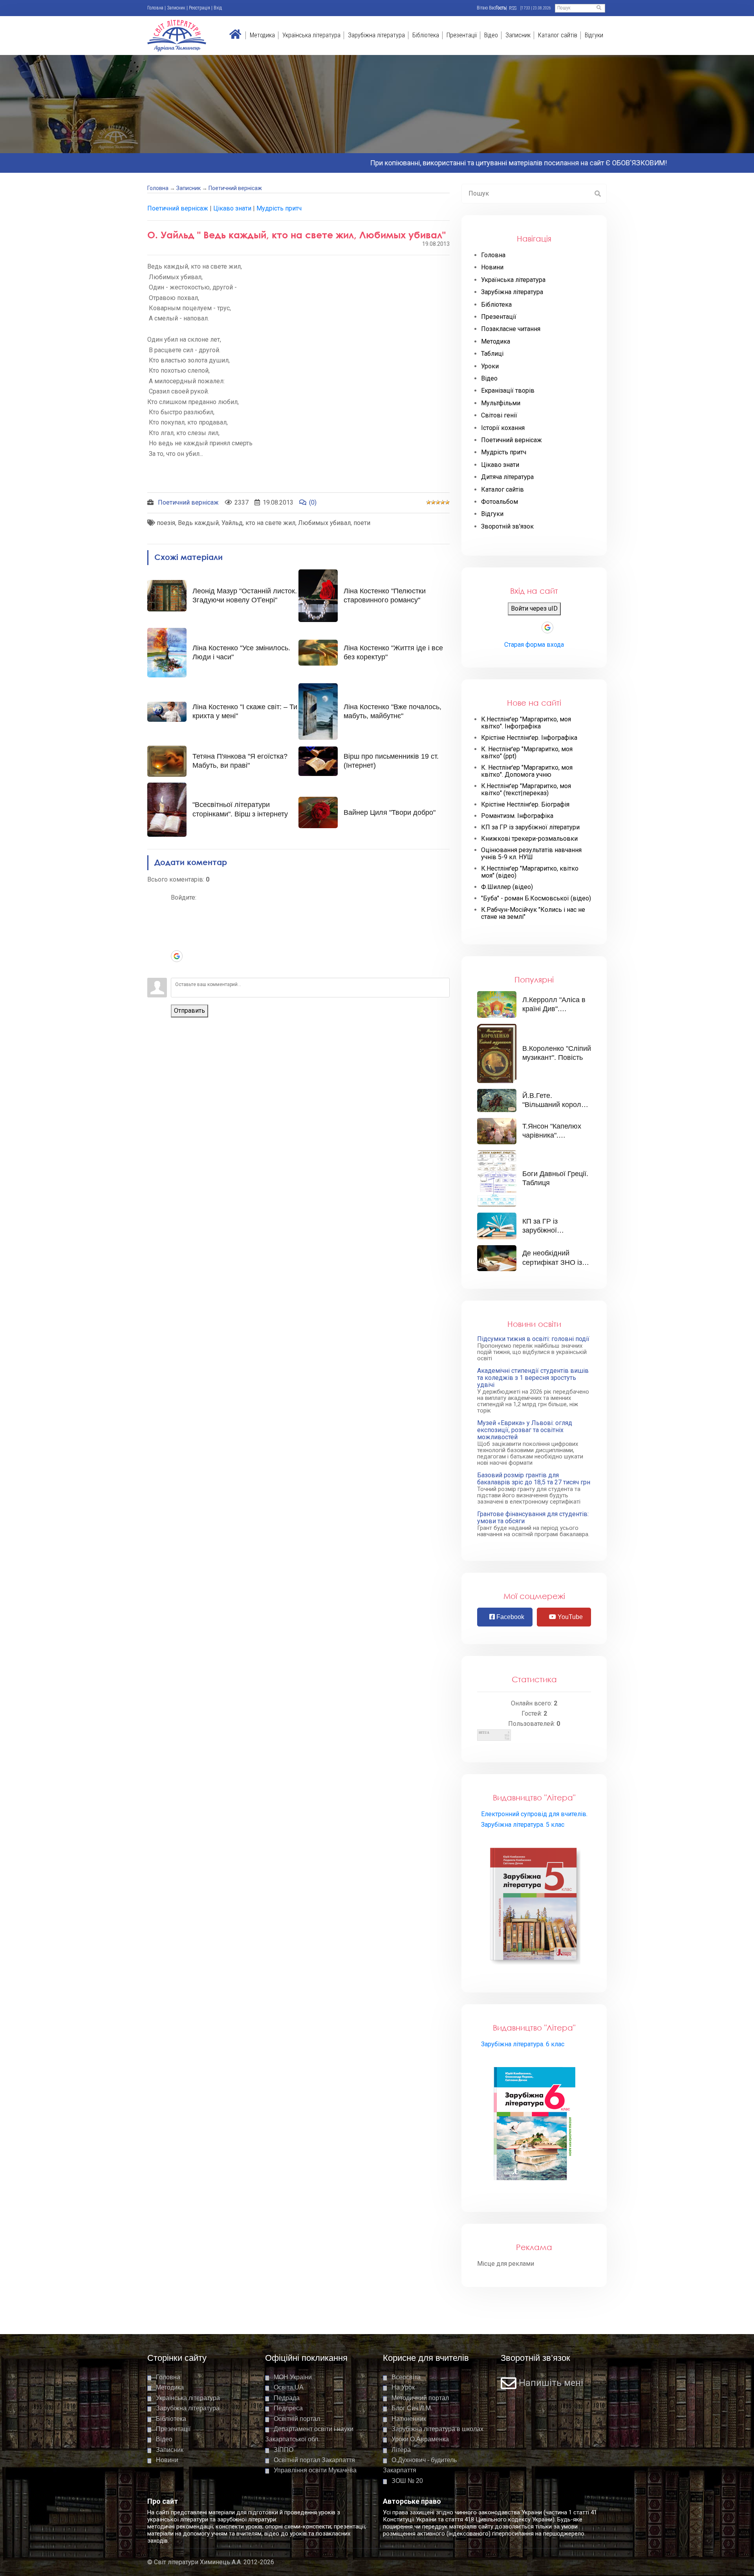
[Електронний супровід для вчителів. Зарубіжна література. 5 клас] (534, 1905)
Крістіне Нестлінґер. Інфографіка (529, 738)
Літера (401, 2450)
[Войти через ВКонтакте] (177, 921)
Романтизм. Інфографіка (517, 816)
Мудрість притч (279, 208)
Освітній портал (297, 2419)
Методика (262, 35)
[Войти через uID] (177, 909)
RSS (513, 8)
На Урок (403, 2387)
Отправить (189, 1011)
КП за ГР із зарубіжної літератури (530, 827)
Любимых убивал (324, 523)
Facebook (510, 1617)
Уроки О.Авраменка (420, 2439)
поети (362, 523)
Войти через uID (534, 608)
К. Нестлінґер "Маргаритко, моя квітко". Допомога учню (527, 771)
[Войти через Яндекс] (177, 944)
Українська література (311, 35)
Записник (176, 8)
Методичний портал (420, 2398)
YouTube (569, 1617)
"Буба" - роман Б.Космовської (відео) (536, 898)
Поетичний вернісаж (235, 188)
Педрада (287, 2398)
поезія (166, 523)
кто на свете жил (270, 523)
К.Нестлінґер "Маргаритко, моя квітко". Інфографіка (526, 723)
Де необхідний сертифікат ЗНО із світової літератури (554, 1262)
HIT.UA (484, 1733)
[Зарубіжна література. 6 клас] (534, 2125)
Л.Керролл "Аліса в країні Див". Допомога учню (554, 1009)
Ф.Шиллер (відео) (507, 887)
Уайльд (232, 523)
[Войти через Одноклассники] (177, 968)
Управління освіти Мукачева (315, 2470)
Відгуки (594, 35)
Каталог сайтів (558, 35)
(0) (313, 502)
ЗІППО (284, 2450)
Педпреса (288, 2408)
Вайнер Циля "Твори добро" (390, 812)
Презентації (462, 35)
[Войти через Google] (177, 956)
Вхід (218, 8)
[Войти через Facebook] (177, 933)
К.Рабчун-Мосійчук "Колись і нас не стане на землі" (533, 913)
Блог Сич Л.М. (412, 2408)
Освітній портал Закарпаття (314, 2460)
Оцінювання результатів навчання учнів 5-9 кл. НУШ (531, 854)
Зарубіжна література (376, 35)
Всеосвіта (406, 2377)
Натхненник (409, 2419)
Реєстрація (199, 8)
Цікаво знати (232, 208)
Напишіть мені (551, 2383)
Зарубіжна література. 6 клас (523, 2044)
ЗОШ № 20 (407, 2481)
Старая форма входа (534, 645)
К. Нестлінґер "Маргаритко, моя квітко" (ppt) (527, 753)
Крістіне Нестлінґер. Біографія (525, 805)
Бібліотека (426, 35)
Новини (167, 2460)
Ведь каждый (198, 523)
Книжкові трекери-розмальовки (529, 839)
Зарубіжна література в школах (437, 2429)
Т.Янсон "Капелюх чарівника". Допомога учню (552, 1135)
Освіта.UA (289, 2387)
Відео (491, 35)
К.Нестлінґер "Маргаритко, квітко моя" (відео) (530, 872)
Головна (155, 8)
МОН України (293, 2377)
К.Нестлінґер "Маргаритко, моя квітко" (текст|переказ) (526, 790)
